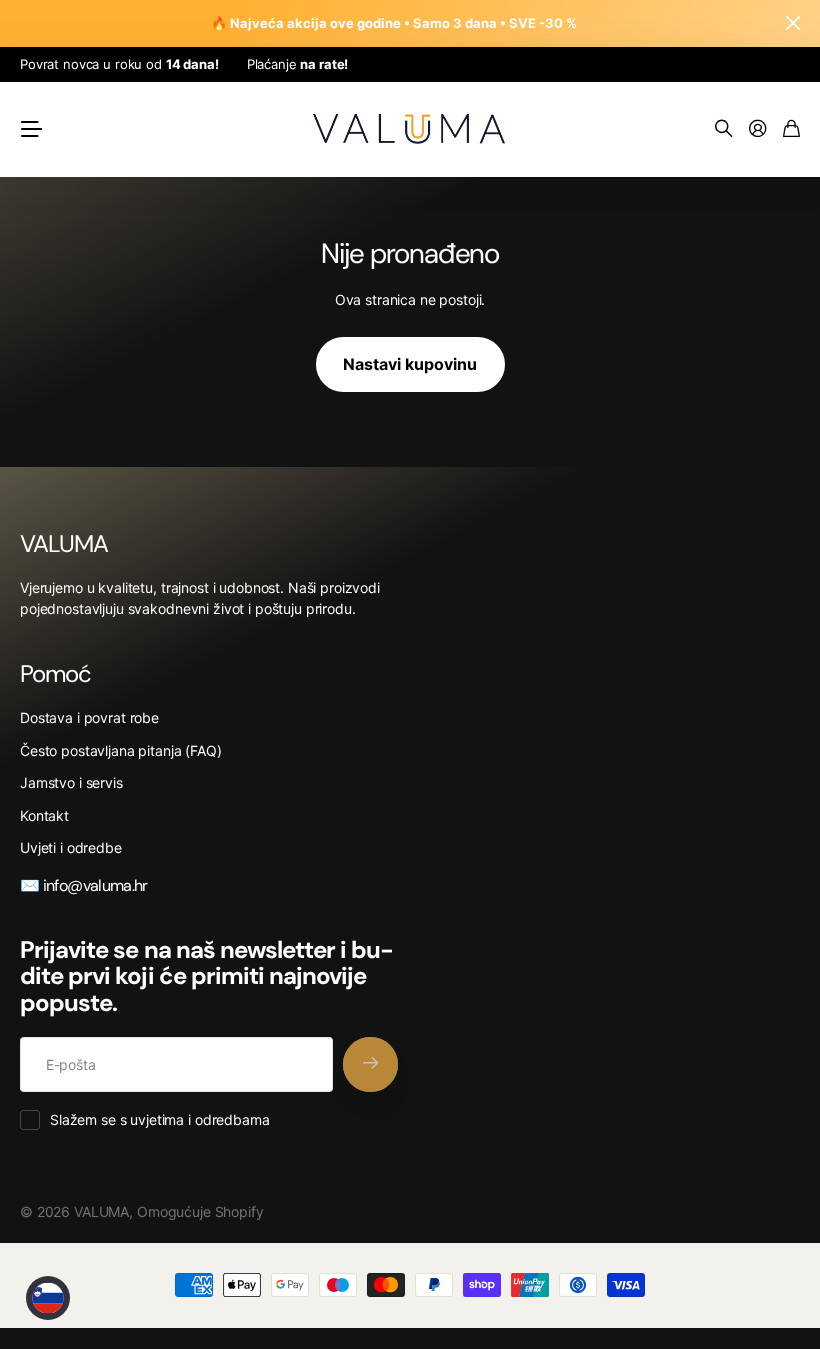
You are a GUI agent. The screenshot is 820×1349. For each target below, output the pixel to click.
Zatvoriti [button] (793, 23)
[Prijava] (758, 129)
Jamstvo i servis (71, 782)
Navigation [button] (31, 129)
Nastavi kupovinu (410, 364)
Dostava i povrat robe (89, 717)
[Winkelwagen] (791, 129)
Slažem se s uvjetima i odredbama (160, 1119)
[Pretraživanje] (724, 129)
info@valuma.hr (93, 885)
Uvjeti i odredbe (71, 847)
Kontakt (44, 815)
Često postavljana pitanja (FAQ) (121, 750)
